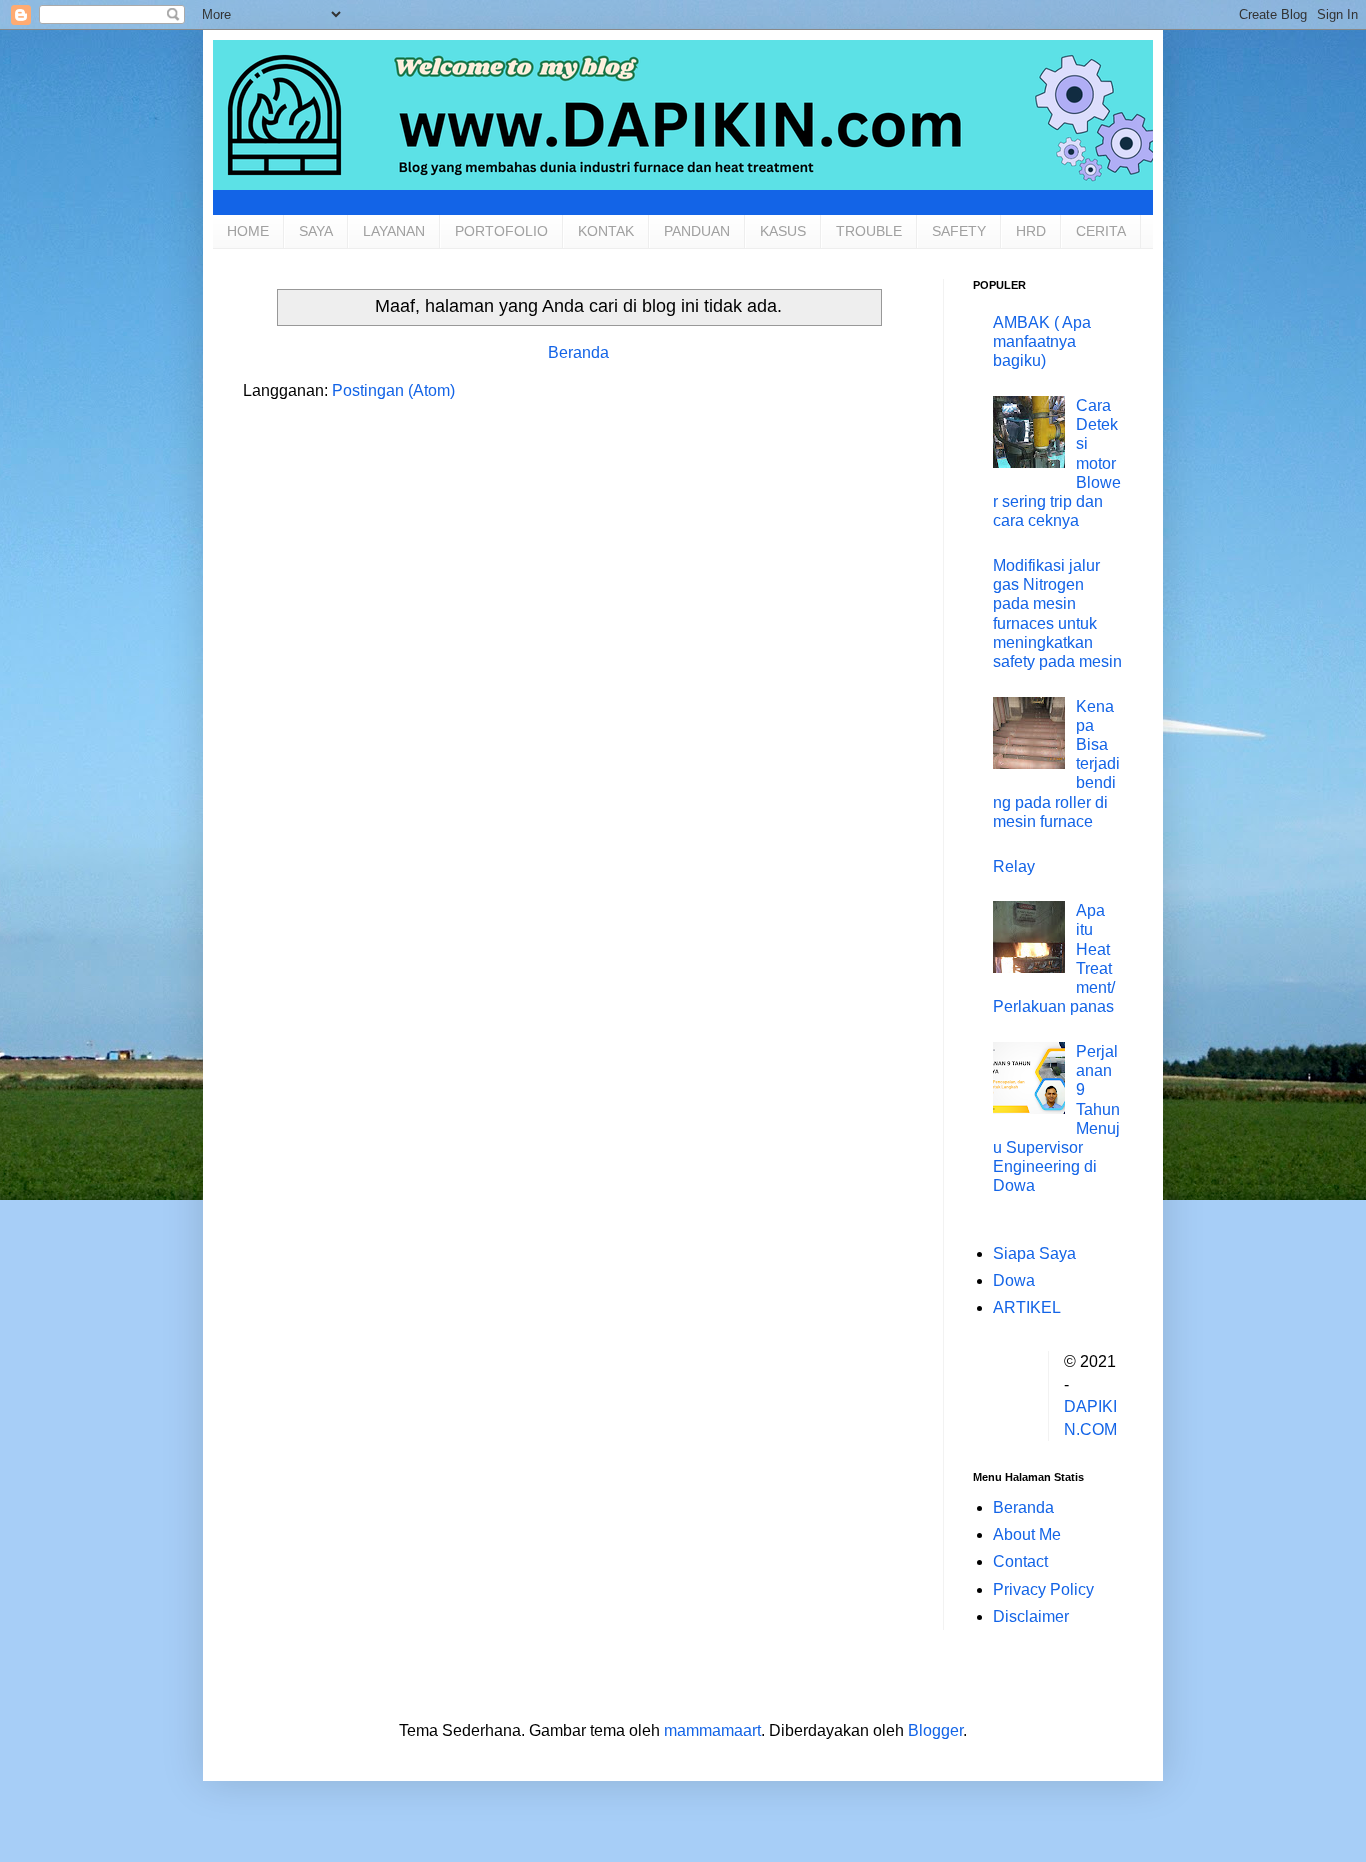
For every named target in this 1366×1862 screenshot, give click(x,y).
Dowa (1014, 1280)
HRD (1031, 231)
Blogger (935, 1730)
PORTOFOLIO (501, 231)
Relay (1014, 866)
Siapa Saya (1034, 1253)
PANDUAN (697, 231)
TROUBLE (869, 231)
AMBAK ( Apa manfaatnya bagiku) (1042, 341)
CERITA (1101, 231)
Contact (1020, 1561)
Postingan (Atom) (393, 390)
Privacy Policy (1043, 1589)
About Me (1027, 1534)
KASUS (783, 231)
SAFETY (959, 231)
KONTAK (606, 231)
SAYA (316, 231)
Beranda (578, 352)
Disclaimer (1031, 1616)
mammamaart (712, 1730)
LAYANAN (394, 231)
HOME (248, 231)
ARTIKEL (1027, 1307)
